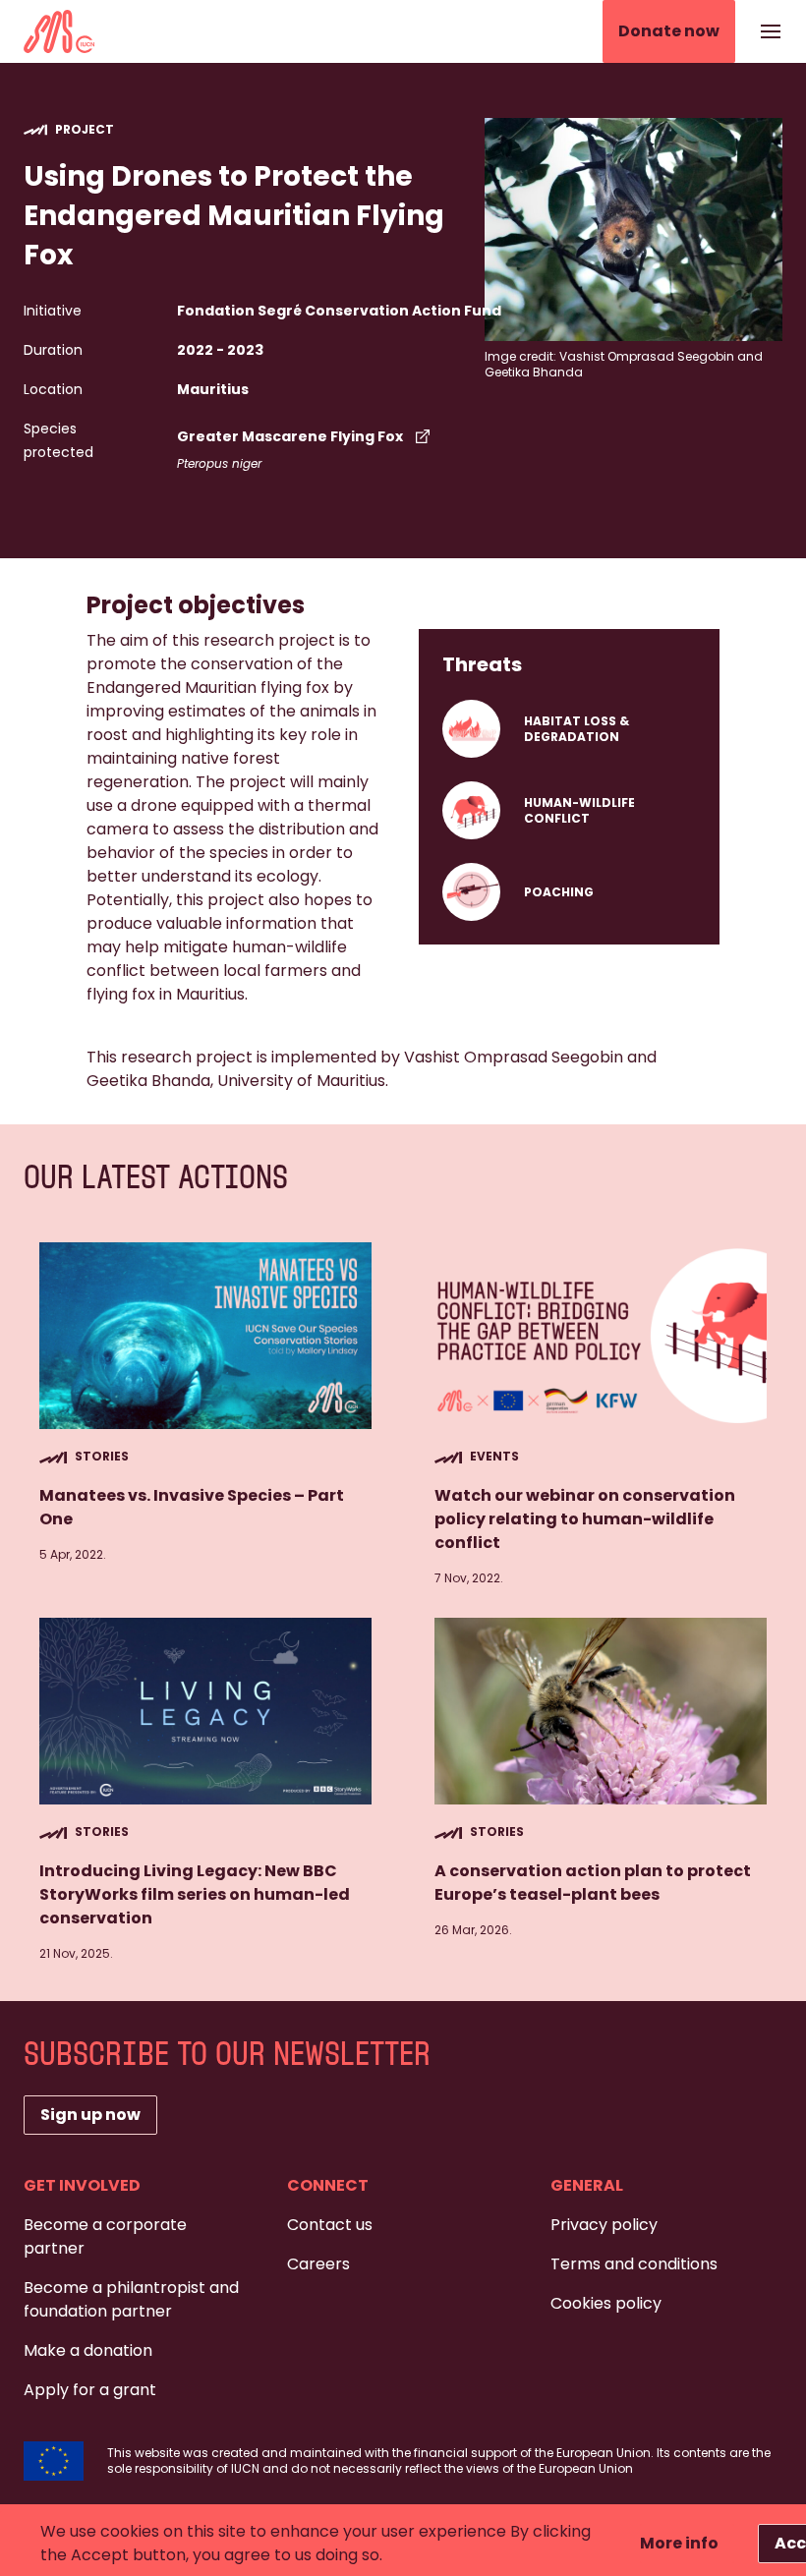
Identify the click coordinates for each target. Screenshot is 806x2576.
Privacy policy (604, 2225)
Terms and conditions (634, 2264)
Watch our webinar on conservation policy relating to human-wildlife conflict (585, 1519)
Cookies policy (606, 2303)
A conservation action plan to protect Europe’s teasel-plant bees (593, 1883)
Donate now (669, 31)
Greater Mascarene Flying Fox (290, 436)
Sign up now (90, 2115)
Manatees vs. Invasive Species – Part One (192, 1507)
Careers (318, 2264)
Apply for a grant (90, 2390)
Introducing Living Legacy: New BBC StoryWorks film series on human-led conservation (195, 1894)
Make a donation (88, 2350)
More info (679, 2543)
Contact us (330, 2225)
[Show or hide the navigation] (771, 31)
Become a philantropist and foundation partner (131, 2299)
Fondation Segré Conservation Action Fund (339, 311)
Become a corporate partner (105, 2236)
